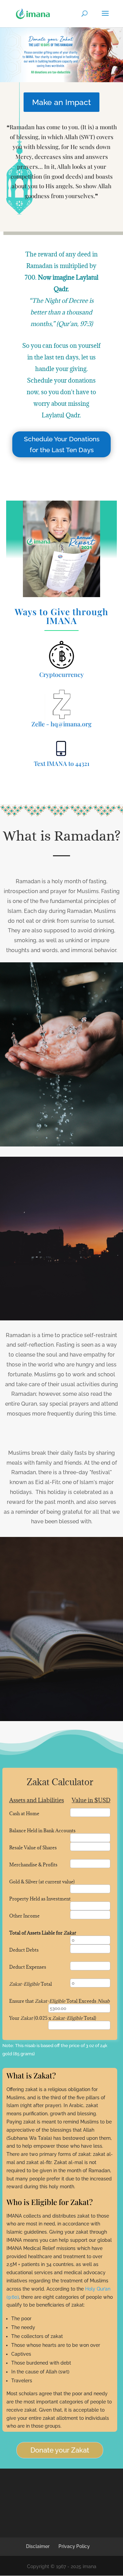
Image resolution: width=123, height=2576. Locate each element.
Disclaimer (38, 2546)
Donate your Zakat (60, 2450)
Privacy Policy (74, 2546)
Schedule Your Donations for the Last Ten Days (62, 444)
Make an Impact (61, 102)
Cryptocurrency (61, 675)
